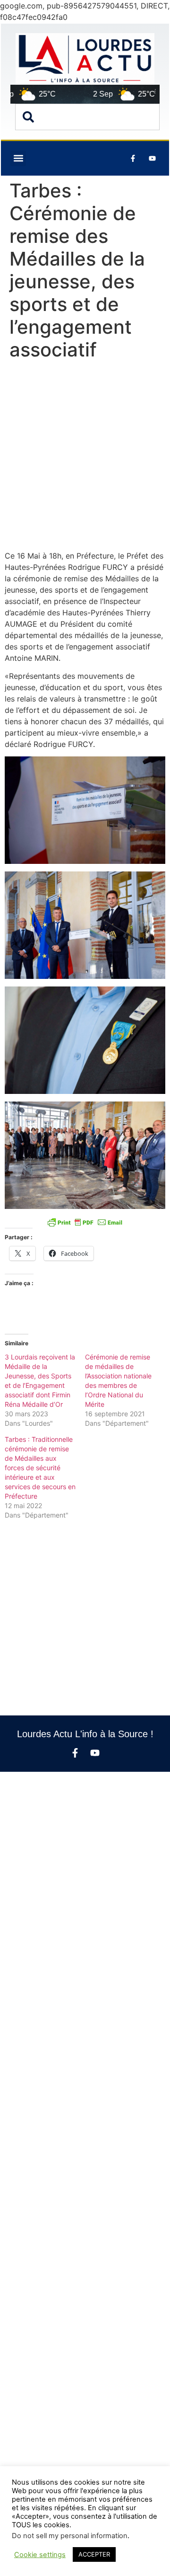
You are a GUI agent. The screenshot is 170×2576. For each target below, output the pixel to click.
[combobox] (87, 117)
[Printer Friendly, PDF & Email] (85, 1222)
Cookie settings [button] (40, 2555)
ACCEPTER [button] (94, 2554)
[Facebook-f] (75, 1753)
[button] (18, 158)
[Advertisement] (85, 457)
